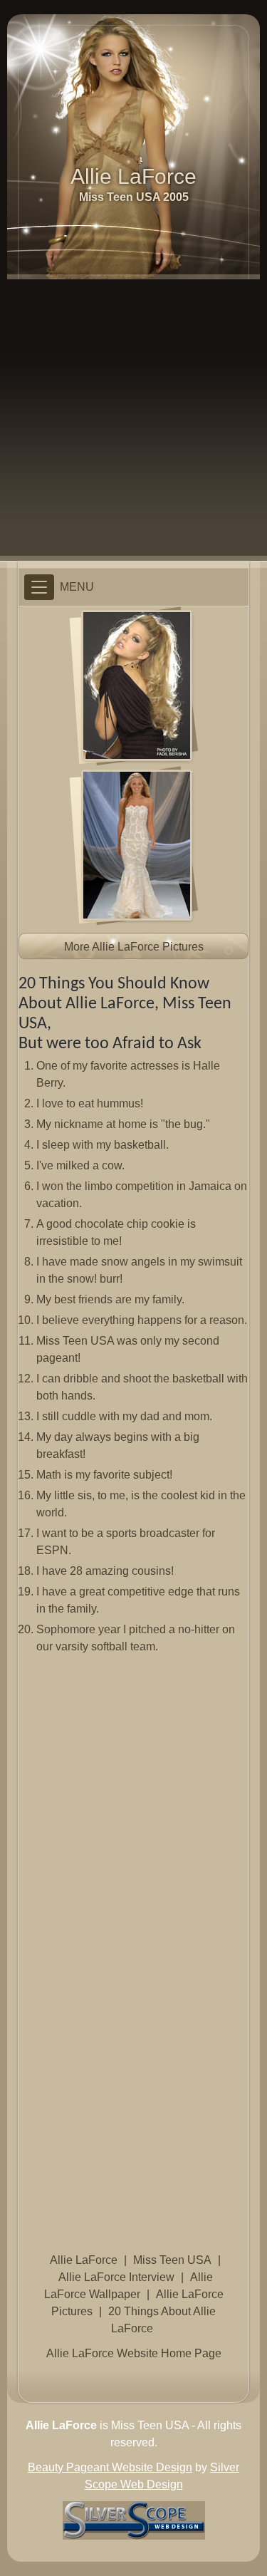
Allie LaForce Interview (116, 2277)
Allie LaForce (84, 2260)
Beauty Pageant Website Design (110, 2467)
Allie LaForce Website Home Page (134, 2353)
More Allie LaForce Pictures (134, 947)
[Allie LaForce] (137, 684)
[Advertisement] (133, 420)
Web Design (152, 2484)
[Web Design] (134, 2519)
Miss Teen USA (172, 2260)
